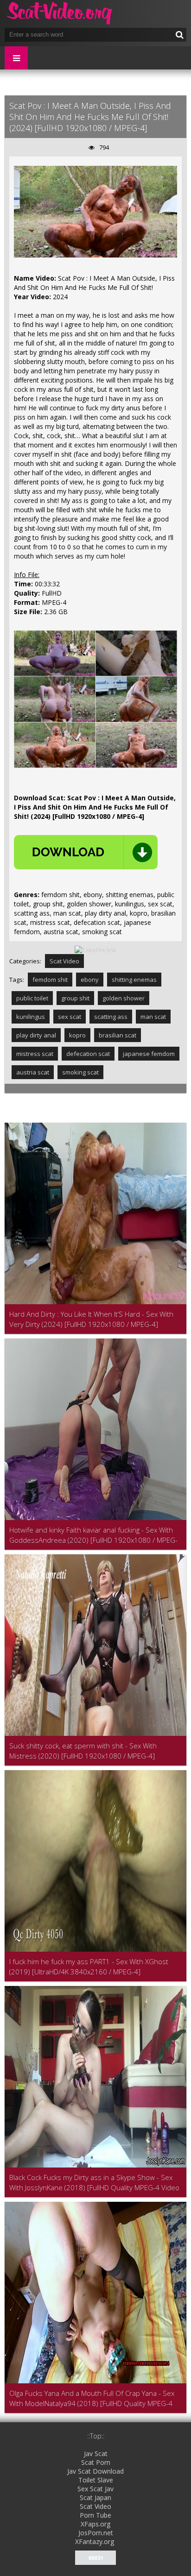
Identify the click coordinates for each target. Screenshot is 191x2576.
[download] (86, 852)
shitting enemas (134, 980)
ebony (90, 980)
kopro (77, 1035)
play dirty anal (36, 1035)
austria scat (33, 1072)
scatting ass (111, 1017)
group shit (75, 998)
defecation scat (88, 1054)
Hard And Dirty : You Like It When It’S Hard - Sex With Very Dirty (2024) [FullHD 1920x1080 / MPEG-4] (91, 1319)
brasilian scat (118, 1035)
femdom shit (50, 980)
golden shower (124, 998)
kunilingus (31, 1017)
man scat (153, 1017)
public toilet (32, 998)
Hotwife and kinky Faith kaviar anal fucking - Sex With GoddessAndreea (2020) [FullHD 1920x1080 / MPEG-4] (93, 1535)
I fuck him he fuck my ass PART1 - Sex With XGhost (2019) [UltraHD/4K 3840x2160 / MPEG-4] (89, 1967)
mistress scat (35, 1054)
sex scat (70, 1017)
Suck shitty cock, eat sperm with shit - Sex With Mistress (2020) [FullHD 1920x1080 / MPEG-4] (83, 1751)
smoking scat (80, 1072)
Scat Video (64, 961)
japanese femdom (149, 1054)
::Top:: (96, 2436)
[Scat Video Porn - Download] (60, 14)
